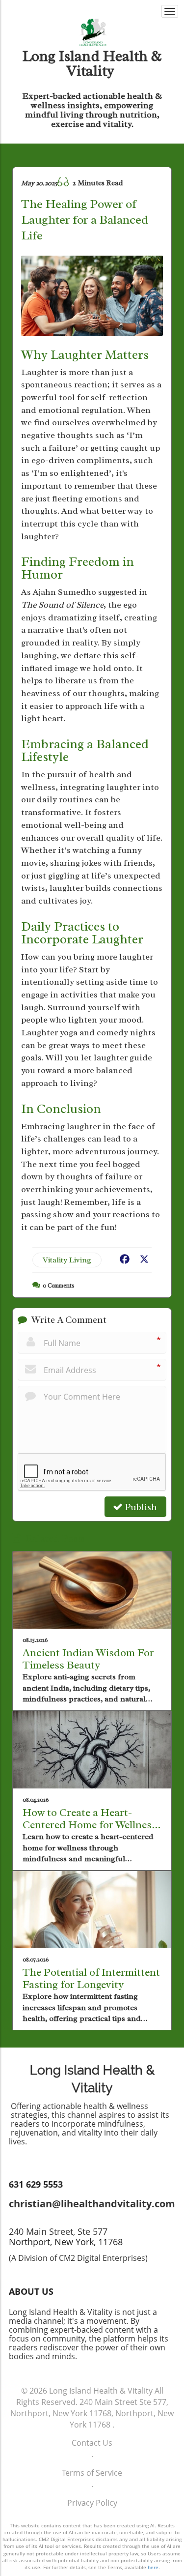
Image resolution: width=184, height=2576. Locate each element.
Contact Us (92, 2443)
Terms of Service (92, 2473)
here (153, 2567)
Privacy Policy (92, 2503)
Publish (140, 1507)
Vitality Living (67, 1260)
